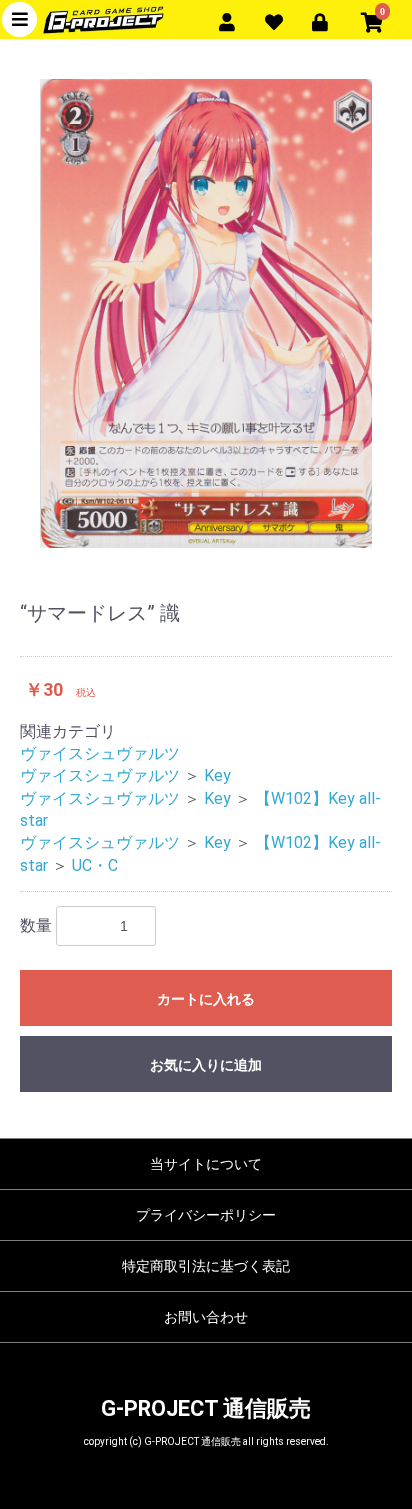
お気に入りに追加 (206, 1065)
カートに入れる (206, 999)
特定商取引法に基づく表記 (206, 1266)
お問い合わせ (206, 1317)
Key (217, 775)
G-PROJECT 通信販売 (206, 1408)
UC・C (95, 865)
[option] (206, 313)
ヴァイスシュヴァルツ (100, 753)
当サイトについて (206, 1164)
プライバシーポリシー (206, 1215)
